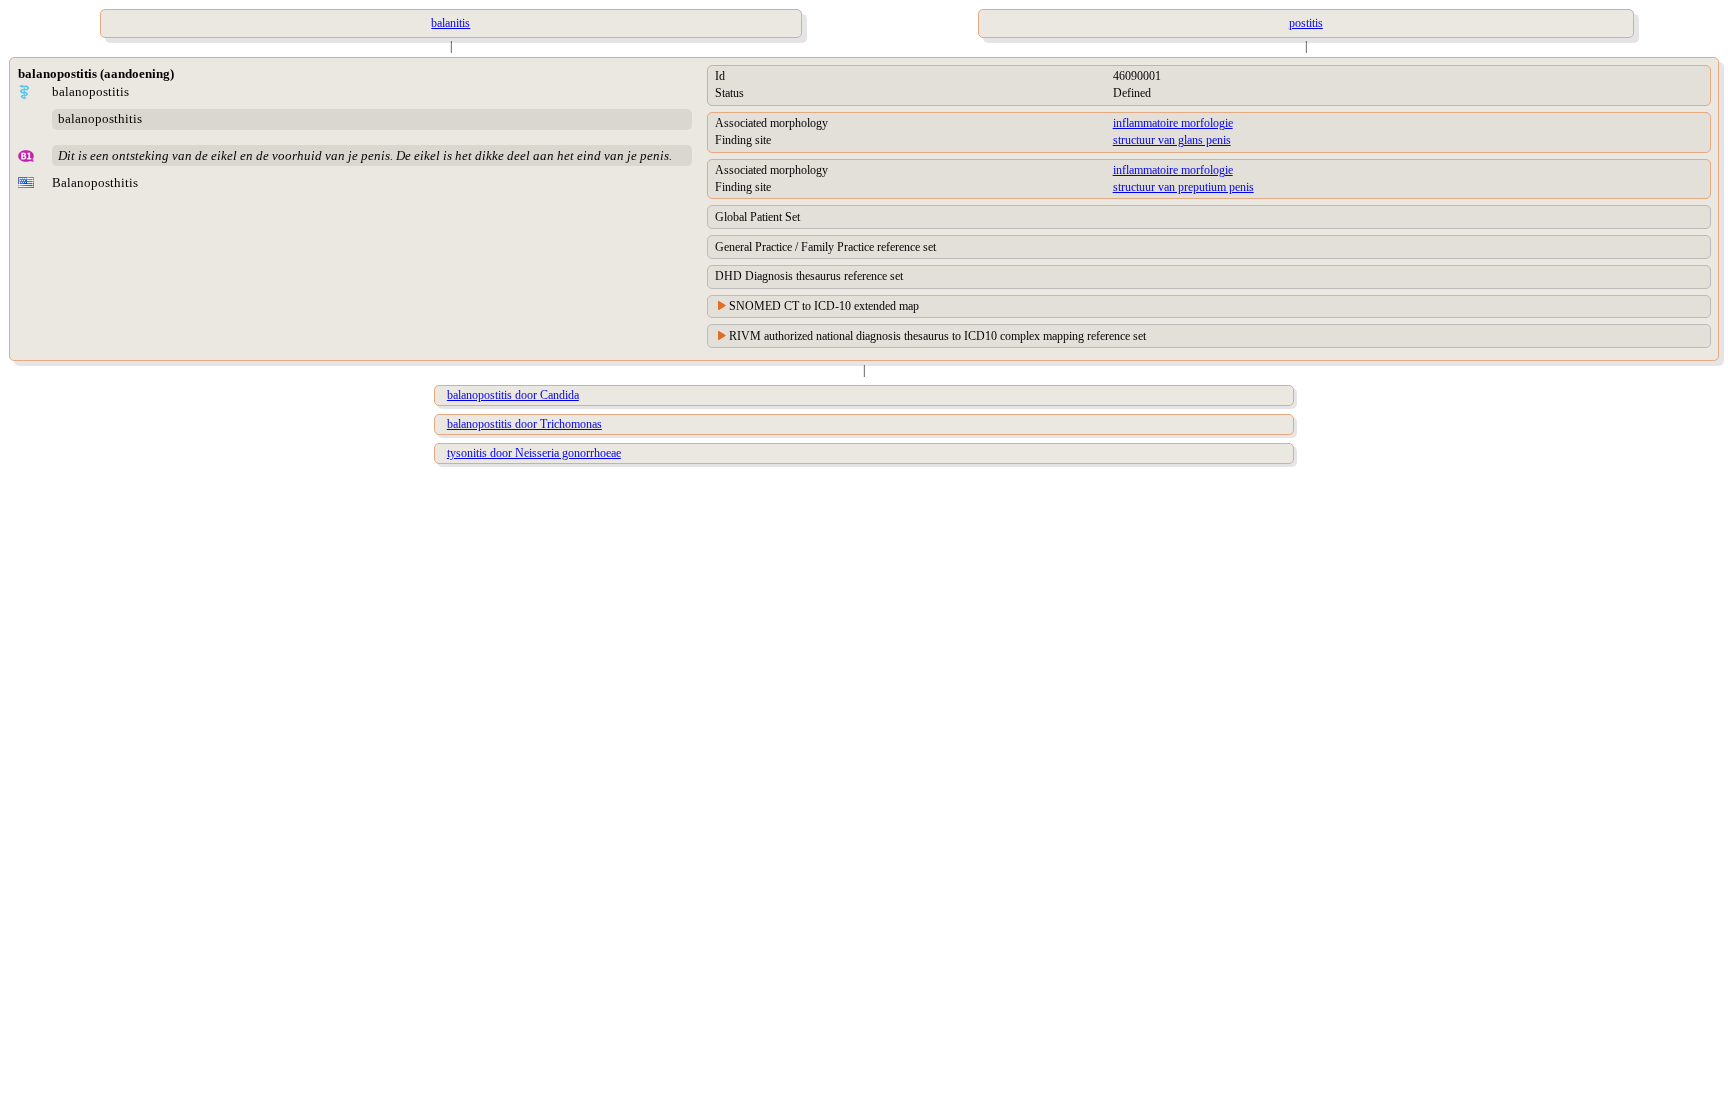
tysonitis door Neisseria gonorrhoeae (534, 453)
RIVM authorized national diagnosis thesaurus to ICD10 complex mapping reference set (937, 336)
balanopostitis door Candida (513, 395)
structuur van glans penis (1172, 140)
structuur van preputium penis (1183, 187)
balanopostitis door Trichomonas (524, 424)
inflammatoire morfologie (1173, 123)
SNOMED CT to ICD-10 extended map (824, 306)
